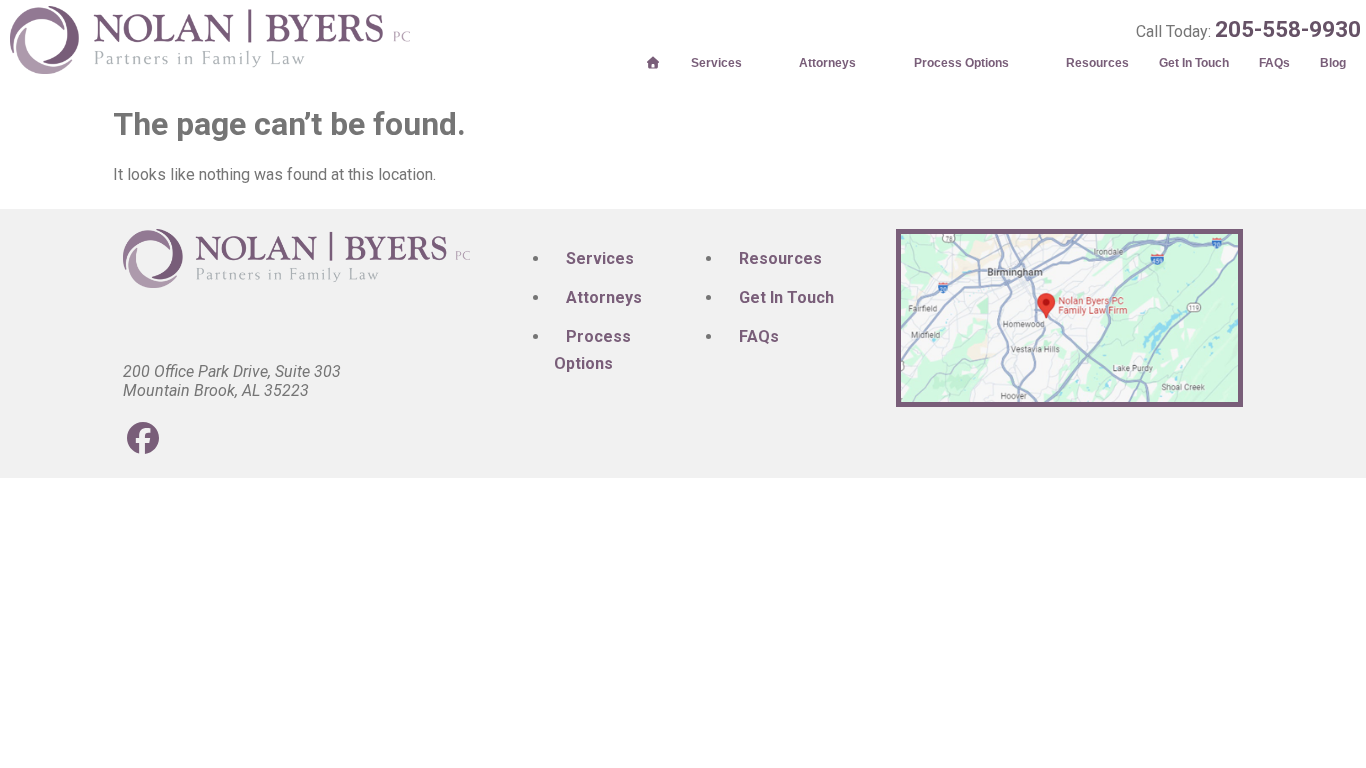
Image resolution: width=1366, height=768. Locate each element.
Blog (1333, 63)
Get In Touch (1194, 63)
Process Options (961, 63)
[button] (730, 63)
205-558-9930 (1288, 29)
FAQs (1274, 63)
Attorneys (827, 63)
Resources (1097, 63)
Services (716, 63)
